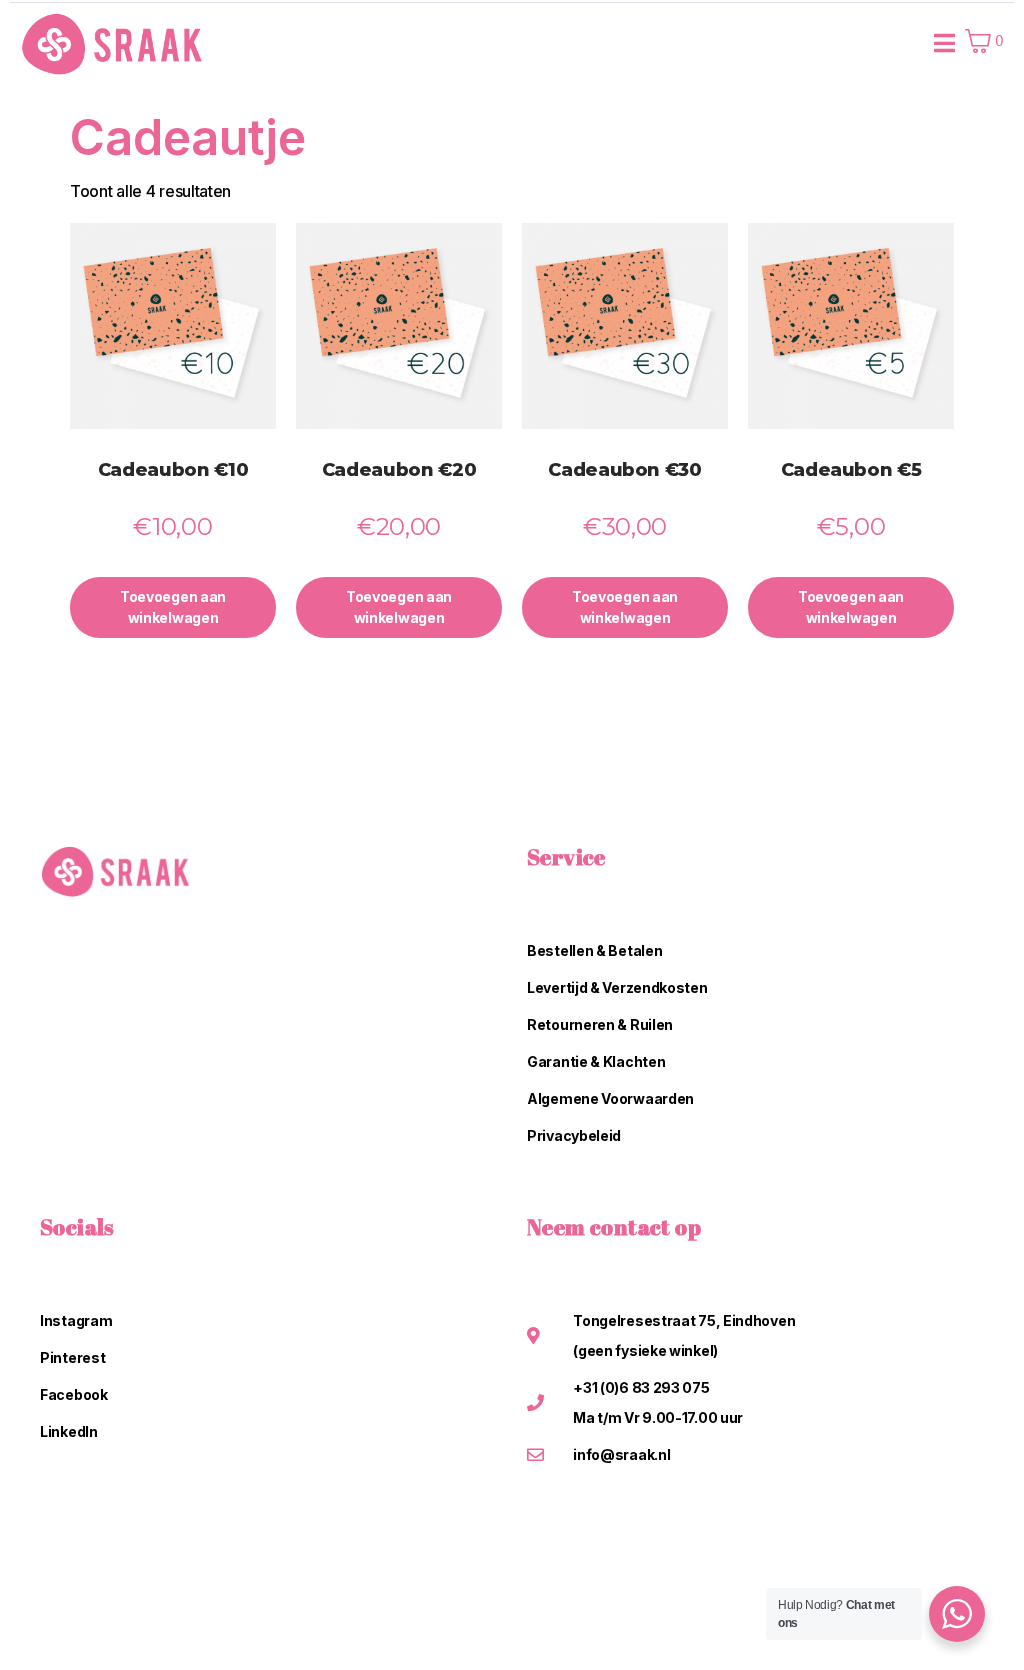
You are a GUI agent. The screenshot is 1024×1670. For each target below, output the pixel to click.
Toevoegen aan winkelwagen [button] (173, 607)
